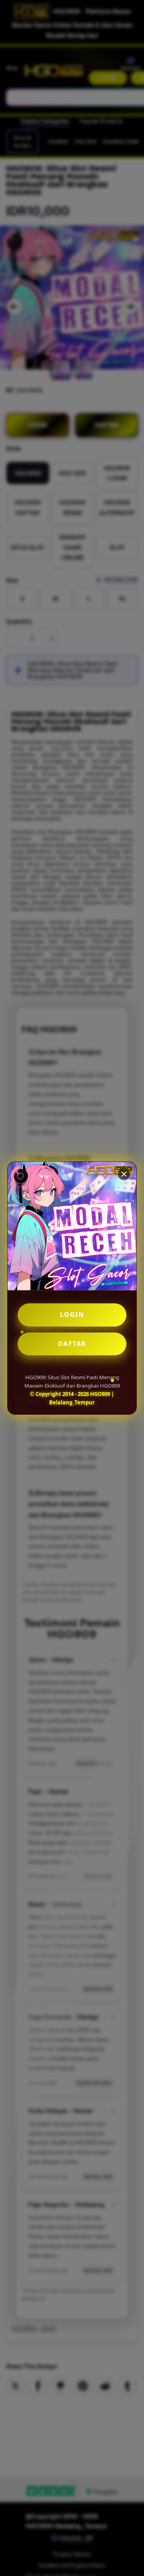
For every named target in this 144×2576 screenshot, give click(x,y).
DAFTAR (72, 1344)
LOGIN (72, 1315)
